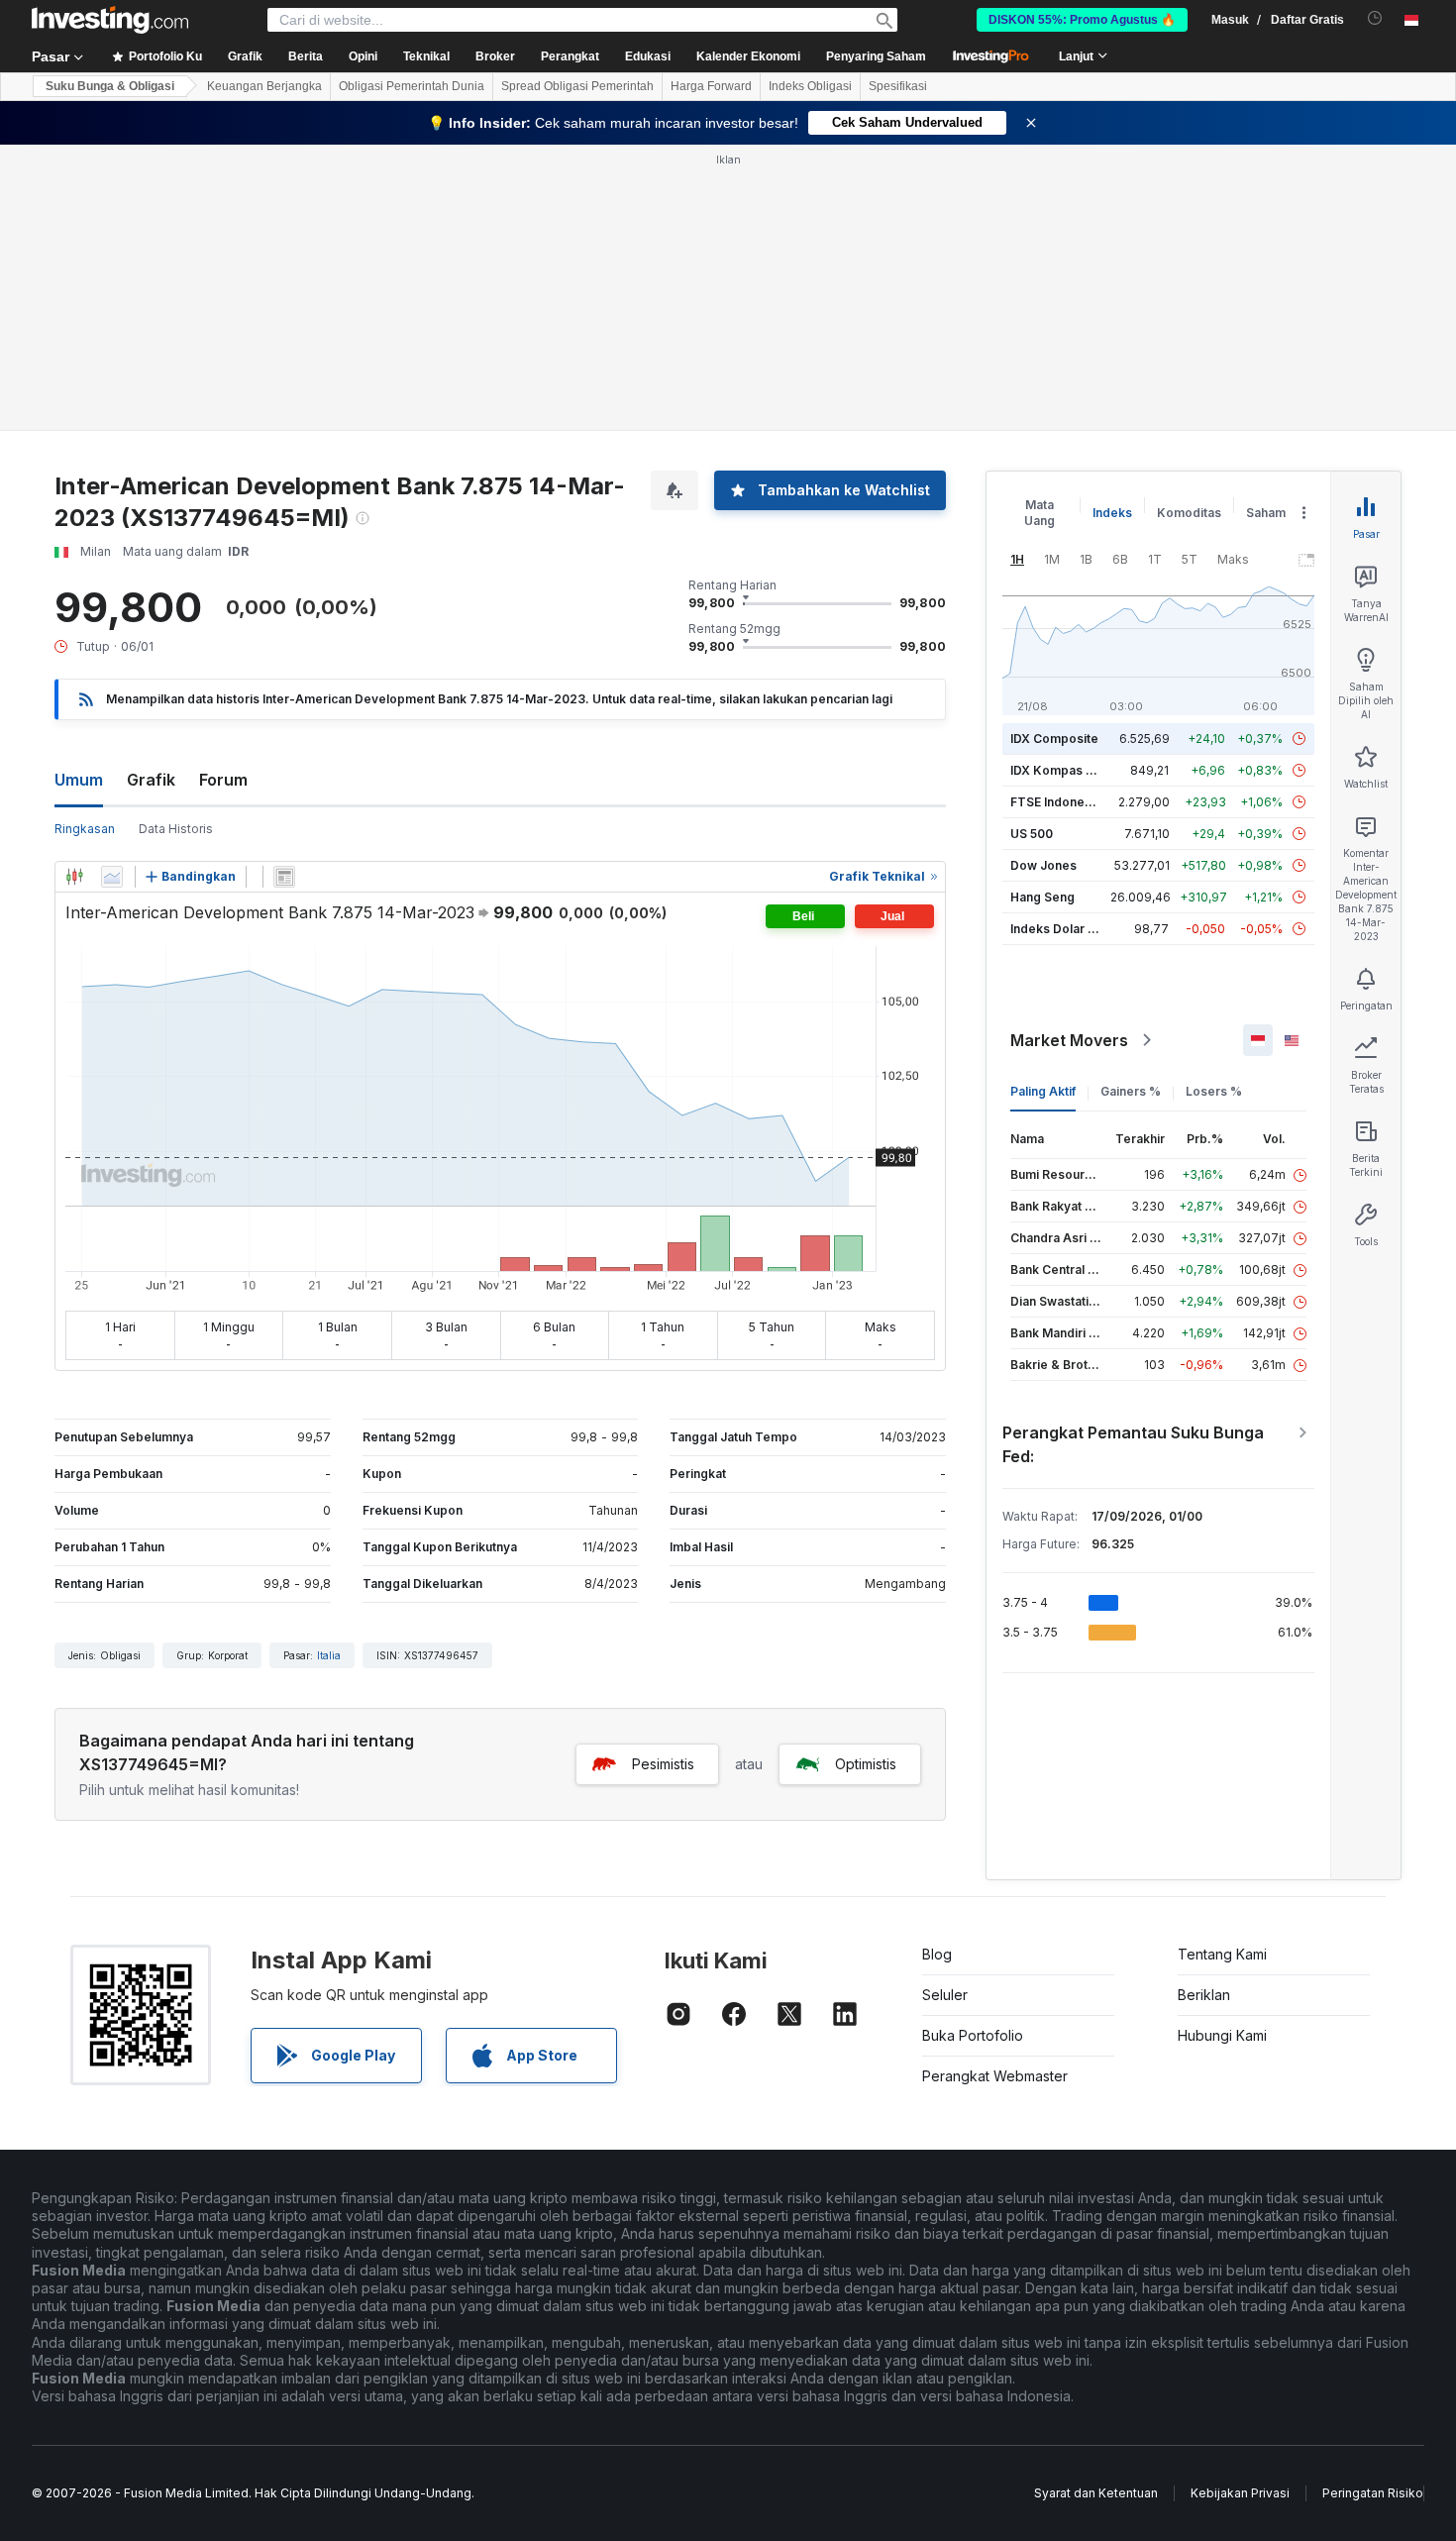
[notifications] (1375, 18)
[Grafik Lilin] (74, 877)
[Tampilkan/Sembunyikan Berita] (284, 877)
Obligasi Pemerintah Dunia (412, 86)
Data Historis (176, 829)
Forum (223, 780)
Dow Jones (1043, 865)
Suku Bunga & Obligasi (110, 86)
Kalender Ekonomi (748, 56)
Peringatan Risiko (1373, 2493)
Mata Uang (1040, 513)
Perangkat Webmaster (995, 2076)
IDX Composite (1054, 739)
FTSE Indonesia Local (1073, 802)
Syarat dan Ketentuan (1096, 2493)
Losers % (1214, 1091)
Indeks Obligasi (810, 86)
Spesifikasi (898, 86)
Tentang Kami (1222, 1954)
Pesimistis (663, 1764)
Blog (937, 1954)
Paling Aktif (1043, 1091)
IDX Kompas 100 (1058, 770)
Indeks (1112, 513)
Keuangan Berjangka (264, 86)
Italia (329, 1655)
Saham (1266, 513)
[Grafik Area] (112, 877)
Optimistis (866, 1764)
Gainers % (1131, 1091)
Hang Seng (1042, 897)
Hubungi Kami (1222, 2035)
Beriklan (1204, 1995)
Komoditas (1189, 513)
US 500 (1032, 834)
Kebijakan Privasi (1240, 2493)
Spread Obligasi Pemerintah (577, 86)
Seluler (945, 1995)
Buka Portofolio (973, 2035)
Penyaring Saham (876, 56)
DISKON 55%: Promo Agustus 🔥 (1082, 20)
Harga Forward (711, 86)
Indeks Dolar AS (1057, 929)
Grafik (151, 780)
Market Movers (1069, 1040)
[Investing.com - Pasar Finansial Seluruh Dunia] (110, 20)
